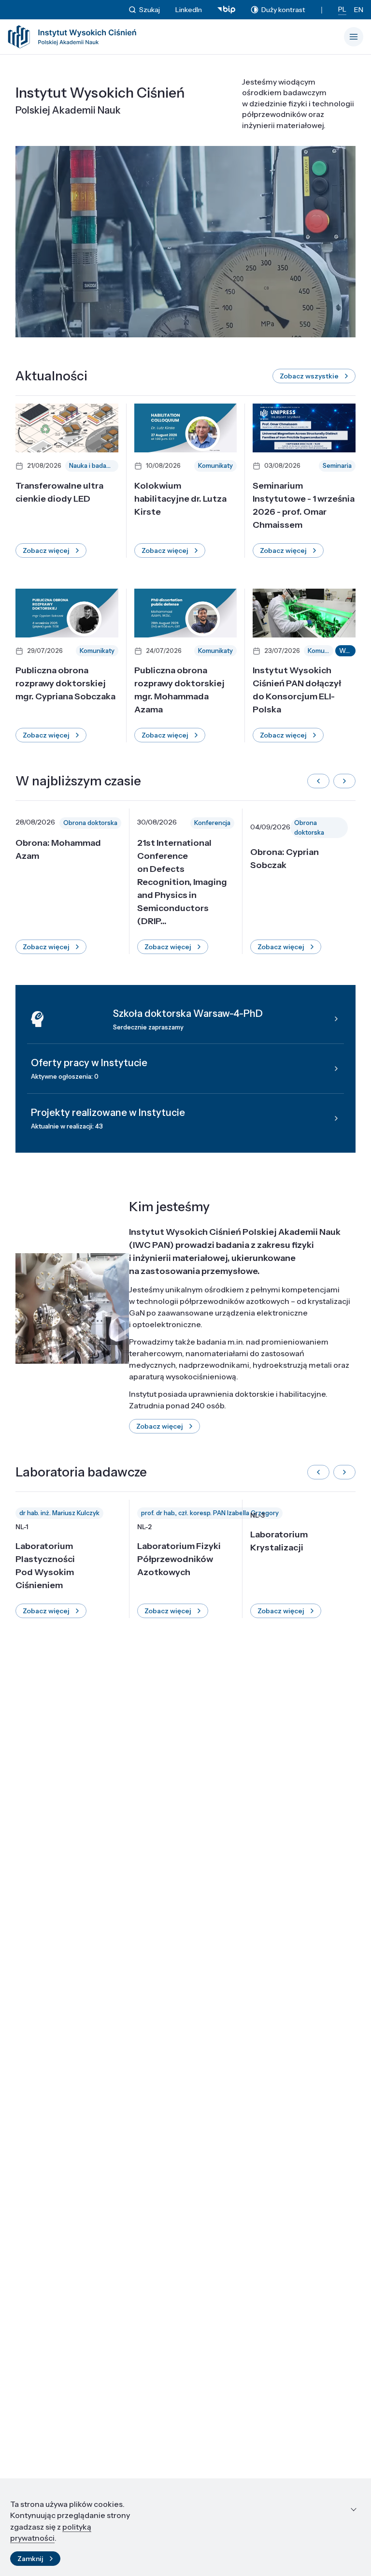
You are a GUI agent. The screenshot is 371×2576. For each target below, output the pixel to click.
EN (359, 10)
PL (342, 9)
